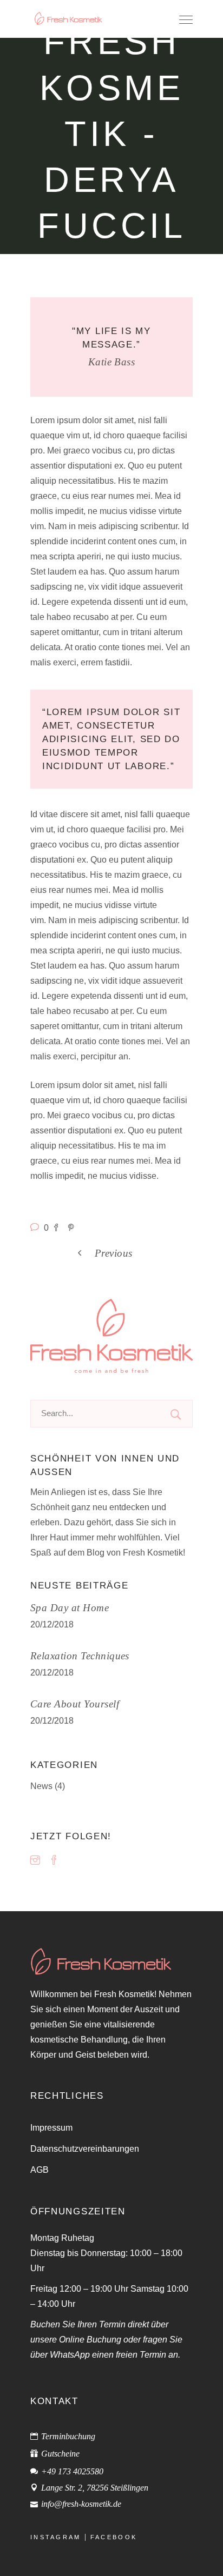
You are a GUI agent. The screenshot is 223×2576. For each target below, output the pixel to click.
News (41, 1786)
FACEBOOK (114, 2537)
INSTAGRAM (56, 2537)
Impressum (51, 2127)
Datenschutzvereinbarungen (85, 2148)
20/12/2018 (52, 1624)
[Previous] (141, 1252)
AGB (40, 2170)
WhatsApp (70, 2354)
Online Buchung (90, 2339)
